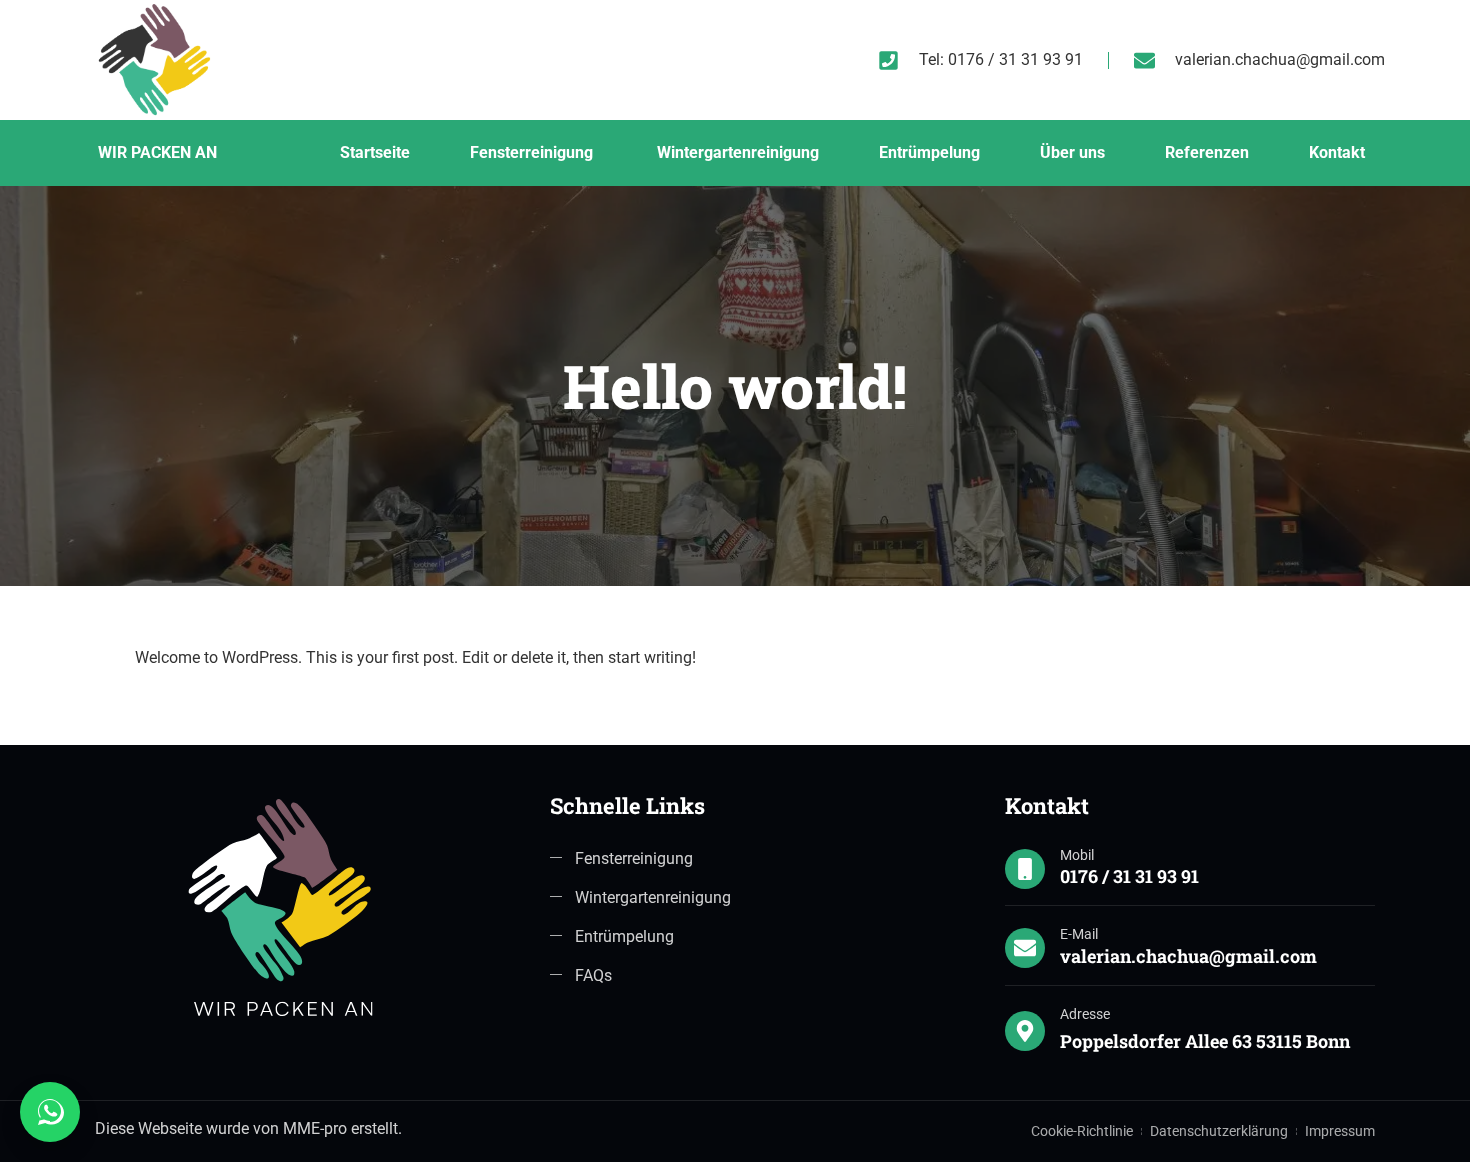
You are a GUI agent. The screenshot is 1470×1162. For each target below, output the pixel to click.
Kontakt (1337, 152)
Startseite (375, 152)
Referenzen (1207, 152)
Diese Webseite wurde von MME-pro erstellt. (248, 1128)
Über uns (1072, 152)
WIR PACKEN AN (157, 152)
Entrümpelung (929, 152)
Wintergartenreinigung (738, 152)
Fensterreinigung (533, 152)
